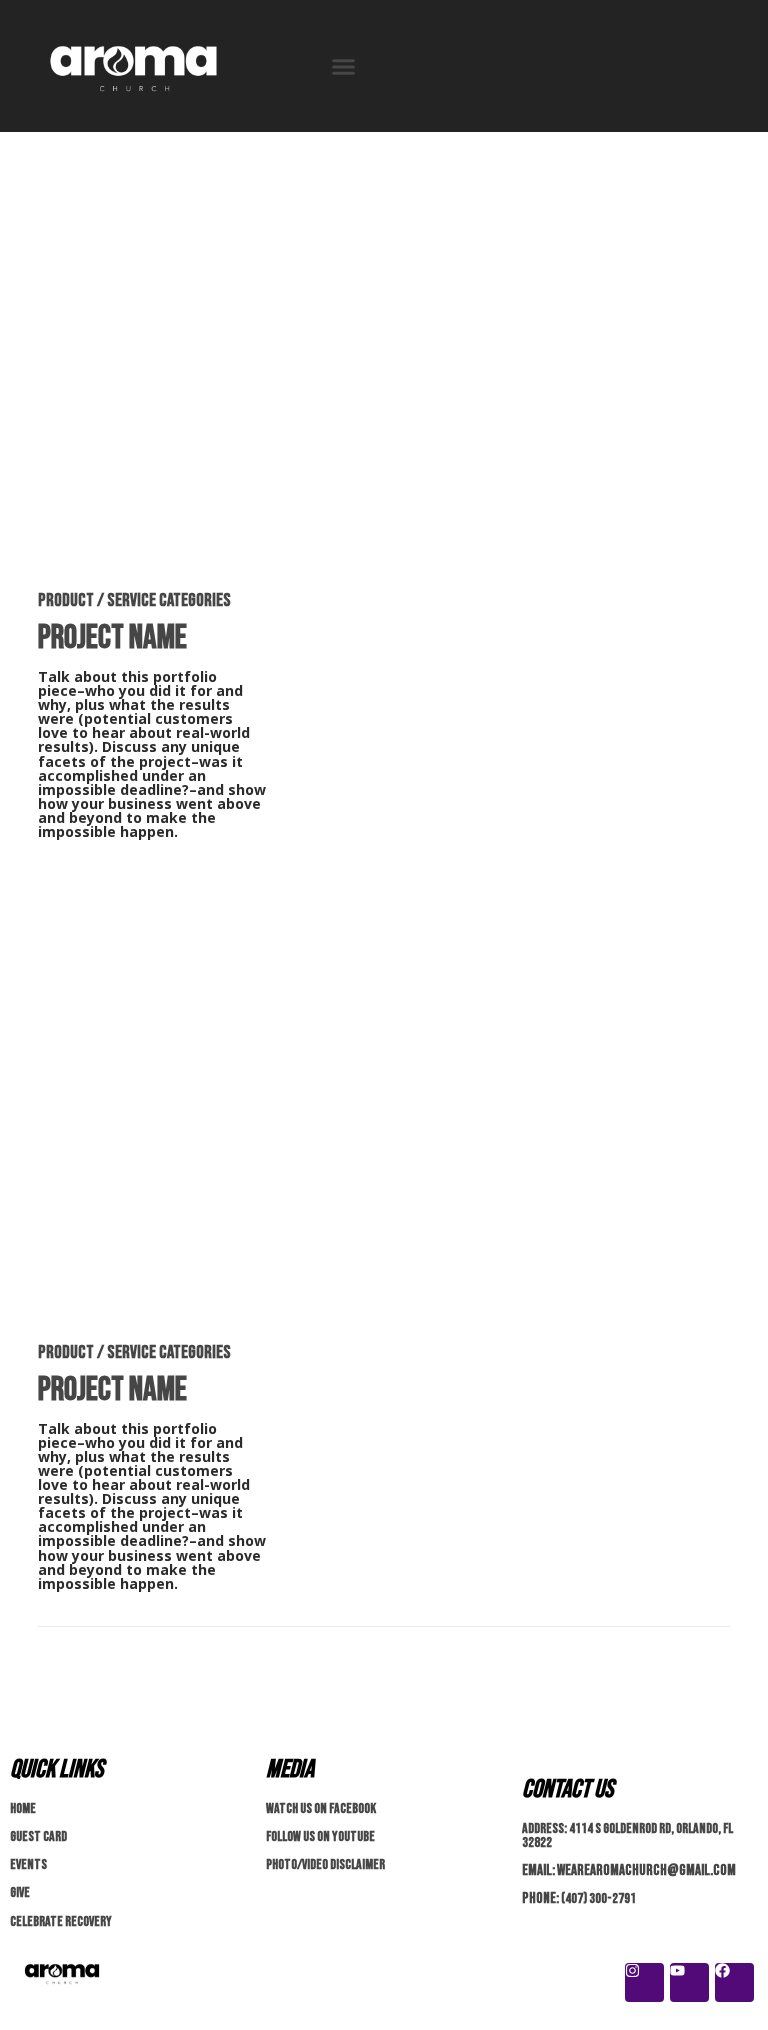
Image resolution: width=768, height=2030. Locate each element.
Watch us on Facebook (321, 1808)
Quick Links (56, 1769)
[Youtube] (689, 1982)
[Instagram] (644, 1982)
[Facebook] (734, 1982)
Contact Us (567, 1789)
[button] (344, 66)
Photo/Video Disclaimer (325, 1864)
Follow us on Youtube (320, 1836)
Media (290, 1769)
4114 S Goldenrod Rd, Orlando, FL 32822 (627, 1835)
